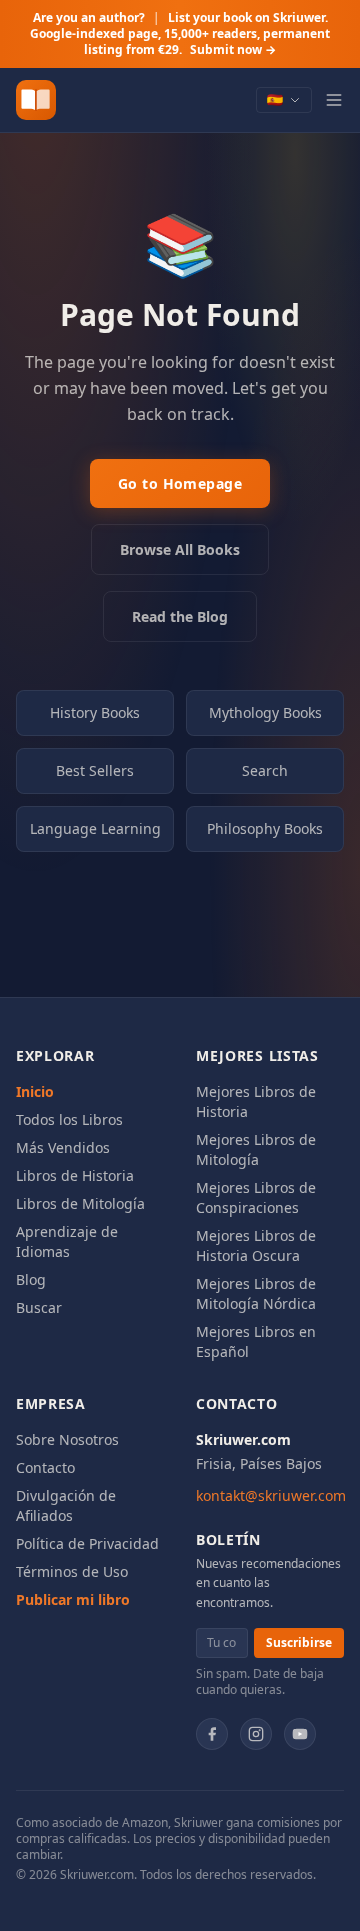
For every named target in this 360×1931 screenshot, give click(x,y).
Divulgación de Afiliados (66, 1505)
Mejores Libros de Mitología (256, 1149)
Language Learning (95, 828)
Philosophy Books (265, 828)
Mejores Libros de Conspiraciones (256, 1197)
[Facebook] (212, 1734)
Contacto (45, 1467)
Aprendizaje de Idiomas (67, 1241)
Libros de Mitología (80, 1203)
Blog (31, 1279)
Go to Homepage (180, 483)
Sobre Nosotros (67, 1439)
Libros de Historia (75, 1175)
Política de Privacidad (87, 1543)
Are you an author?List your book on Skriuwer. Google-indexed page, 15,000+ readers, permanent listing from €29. (180, 33)
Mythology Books (265, 712)
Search (265, 770)
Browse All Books (180, 549)
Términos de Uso (72, 1571)
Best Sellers (95, 770)
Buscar (39, 1307)
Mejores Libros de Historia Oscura (256, 1245)
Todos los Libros (69, 1119)
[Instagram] (256, 1734)
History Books (95, 712)
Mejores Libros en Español (256, 1341)
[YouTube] (300, 1734)
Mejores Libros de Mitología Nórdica (256, 1293)
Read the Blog (180, 616)
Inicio (35, 1091)
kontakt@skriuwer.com (271, 1495)
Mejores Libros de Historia (256, 1101)
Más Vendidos (63, 1147)
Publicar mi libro (73, 1599)
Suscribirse (299, 1642)
